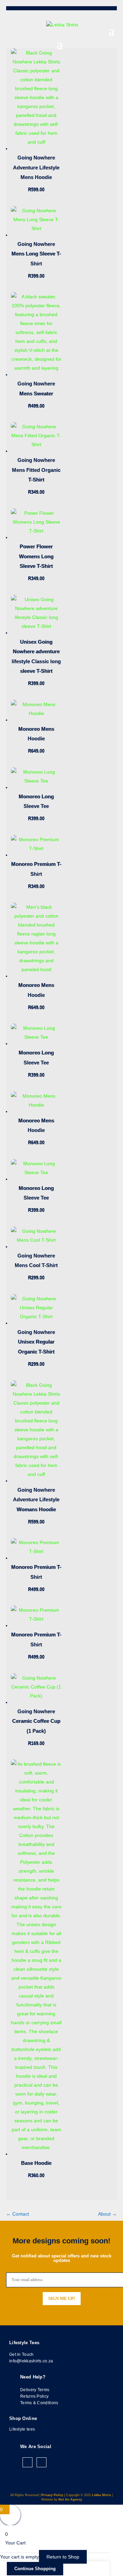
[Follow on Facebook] (28, 2462)
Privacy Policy (52, 2495)
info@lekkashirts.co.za (31, 2361)
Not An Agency (70, 2500)
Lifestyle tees (22, 2429)
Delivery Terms (35, 2390)
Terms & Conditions (39, 2403)
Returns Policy (34, 2396)
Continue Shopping (35, 2569)
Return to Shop (63, 2557)
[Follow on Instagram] (42, 2462)
